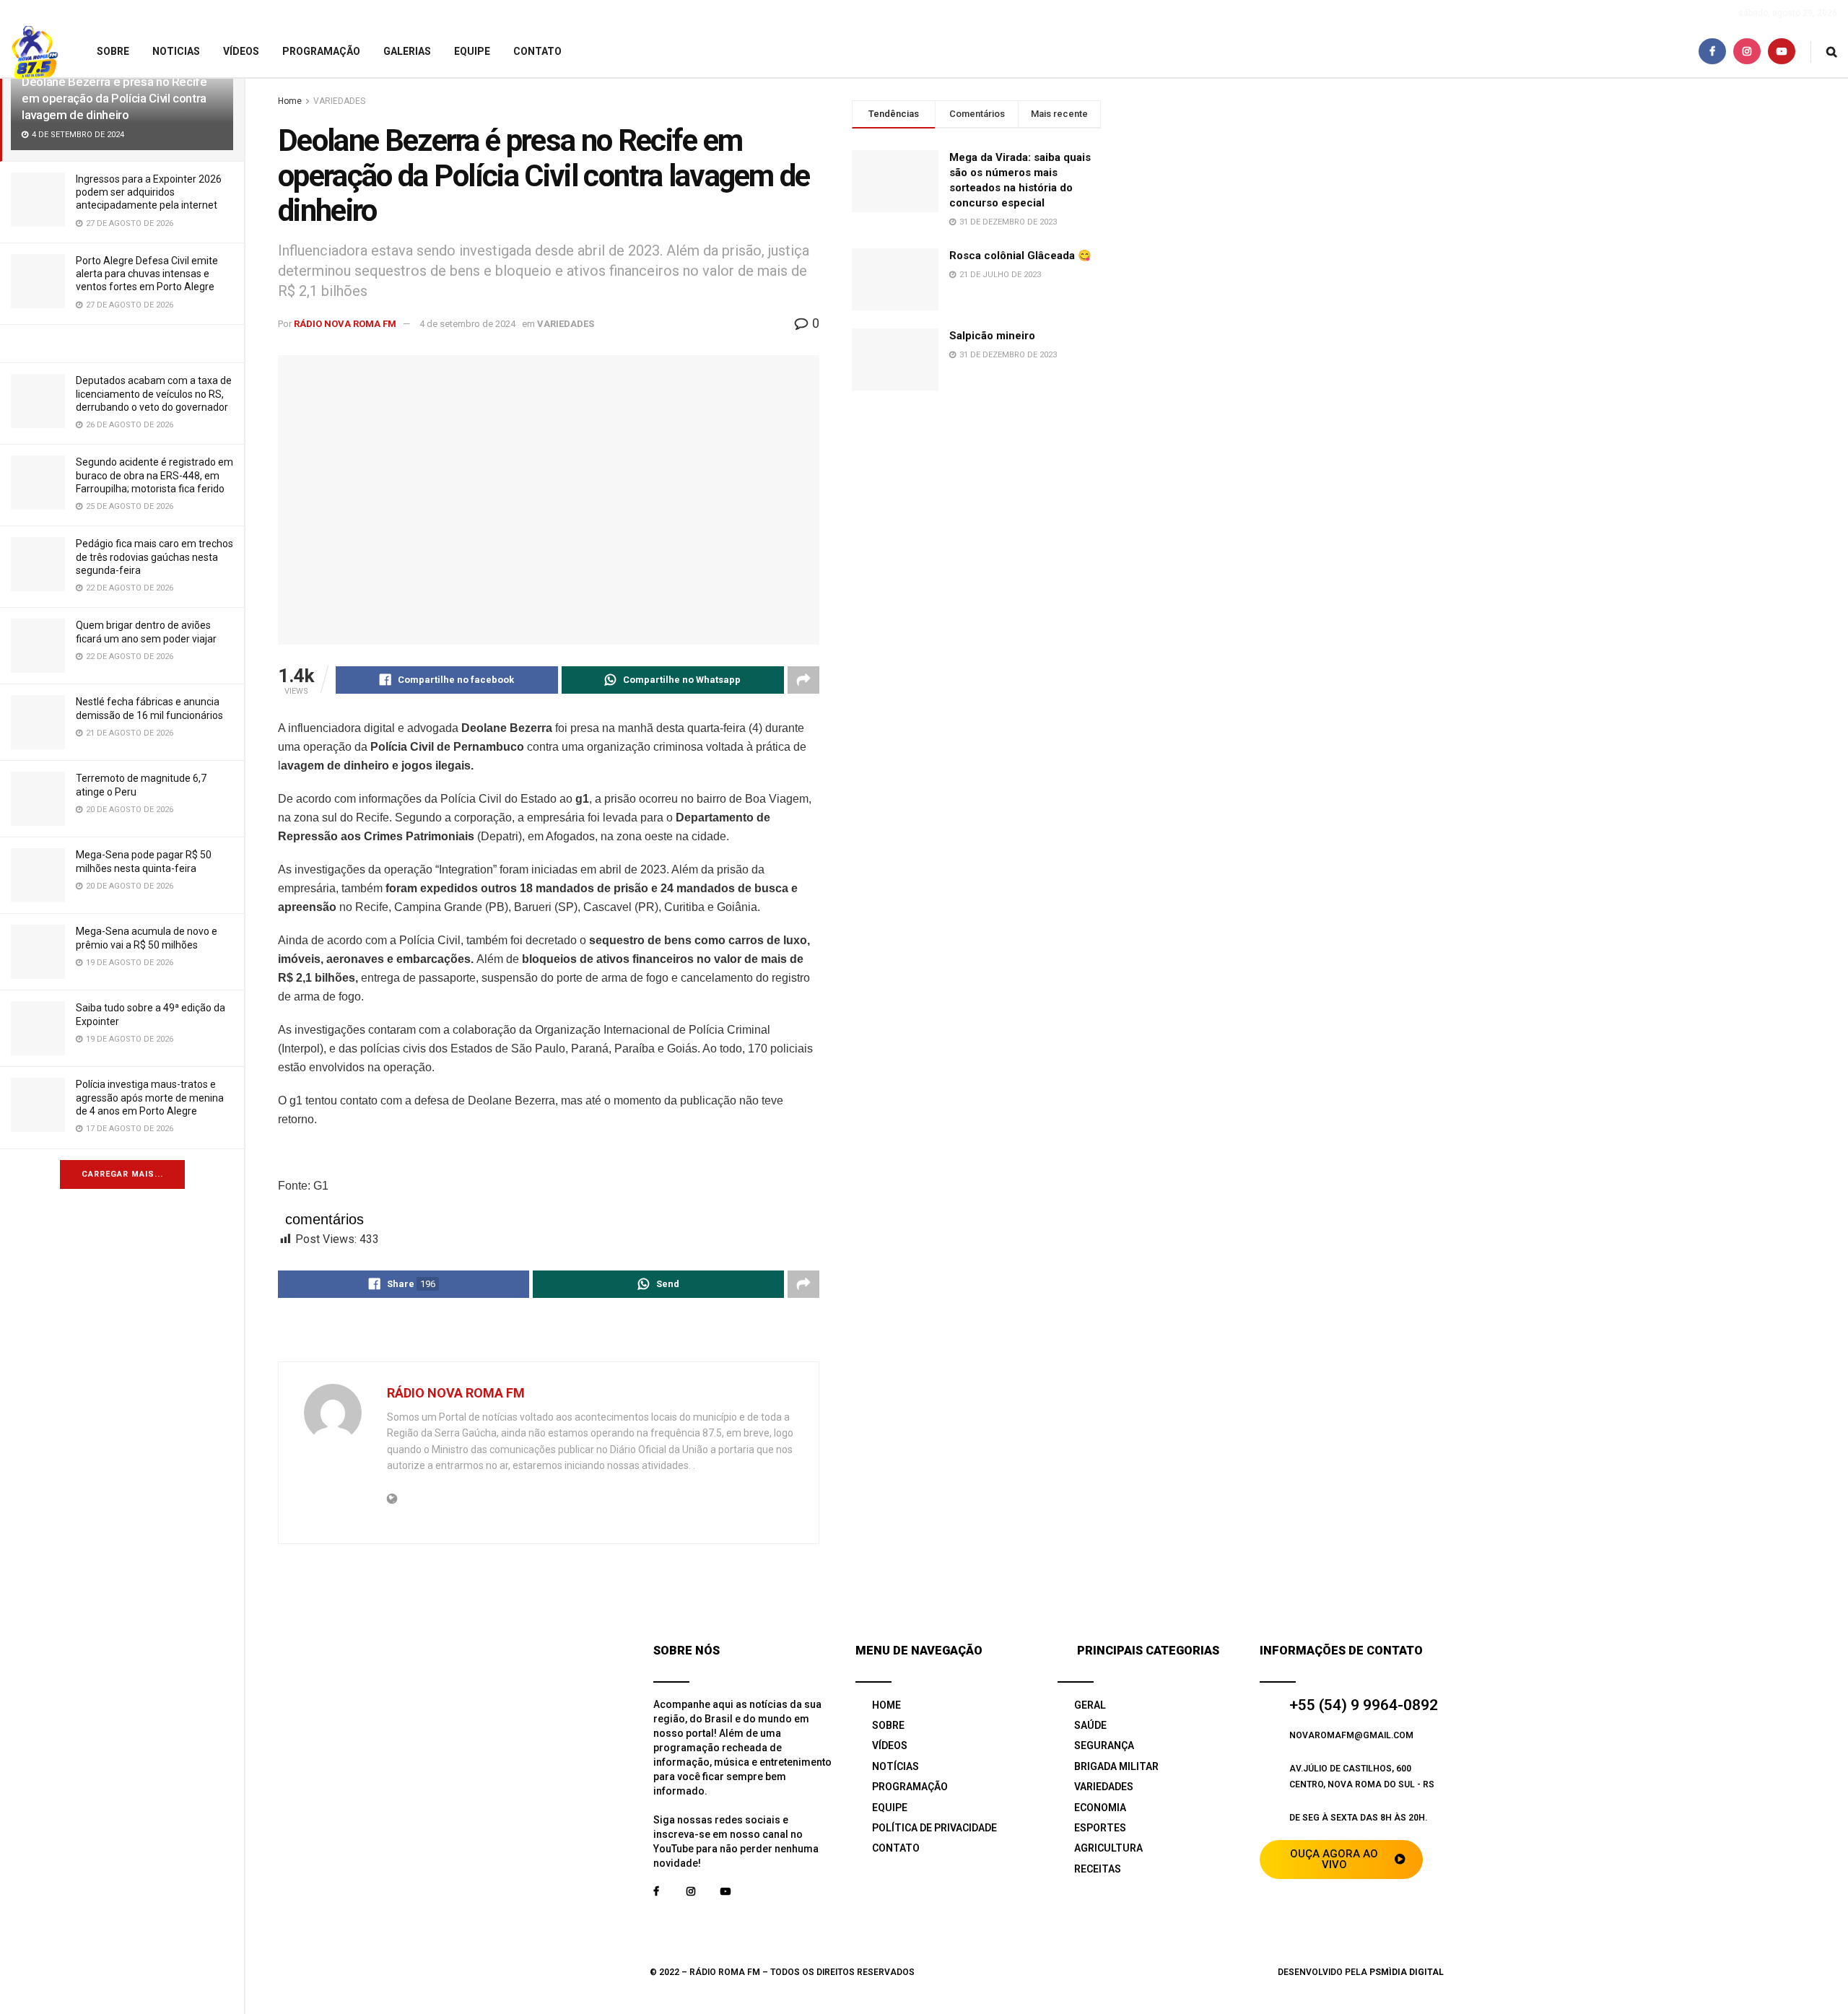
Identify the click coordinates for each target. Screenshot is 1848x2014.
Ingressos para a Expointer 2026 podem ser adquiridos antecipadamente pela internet (149, 192)
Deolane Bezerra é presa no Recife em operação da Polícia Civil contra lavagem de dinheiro (114, 98)
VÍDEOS (241, 51)
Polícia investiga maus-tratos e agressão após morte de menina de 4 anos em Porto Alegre (150, 1097)
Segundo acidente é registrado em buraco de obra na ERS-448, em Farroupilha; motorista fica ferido (154, 475)
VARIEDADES (339, 101)
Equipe (472, 51)
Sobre (113, 51)
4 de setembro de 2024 (467, 324)
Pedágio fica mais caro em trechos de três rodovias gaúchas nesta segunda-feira (154, 557)
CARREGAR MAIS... (122, 1174)
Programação (321, 51)
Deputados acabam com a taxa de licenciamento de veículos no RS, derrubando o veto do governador (154, 393)
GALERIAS (407, 51)
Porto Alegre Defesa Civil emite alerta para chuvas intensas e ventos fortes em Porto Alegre (147, 274)
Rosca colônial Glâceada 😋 (1020, 256)
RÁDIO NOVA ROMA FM (345, 324)
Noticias (176, 51)
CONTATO (537, 51)
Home (290, 101)
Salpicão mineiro (992, 336)
